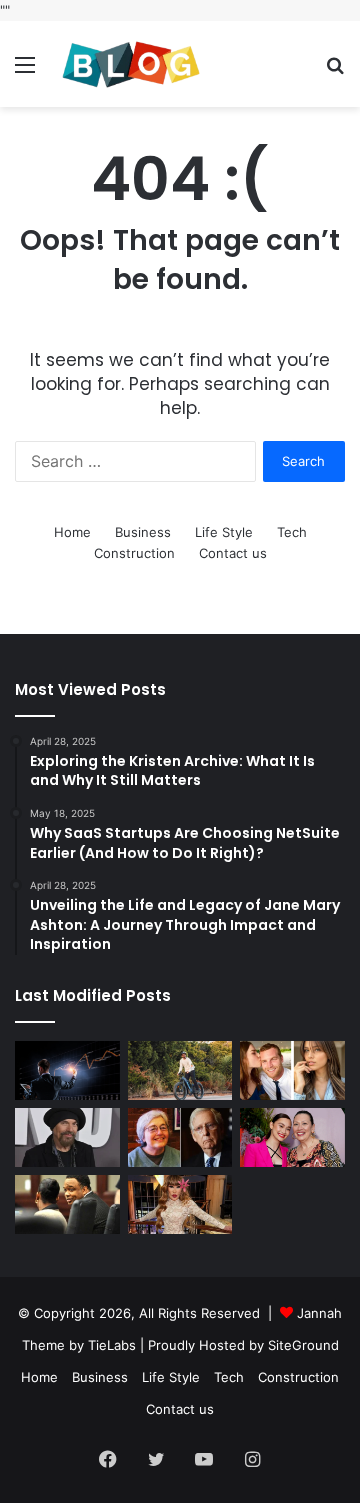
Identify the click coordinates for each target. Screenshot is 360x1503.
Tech (292, 532)
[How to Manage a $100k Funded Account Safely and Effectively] (67, 1070)
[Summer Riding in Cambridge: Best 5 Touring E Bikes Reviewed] (180, 1070)
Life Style (224, 532)
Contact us (233, 553)
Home (72, 532)
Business (143, 532)
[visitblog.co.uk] (130, 64)
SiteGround (303, 1345)
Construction (134, 553)
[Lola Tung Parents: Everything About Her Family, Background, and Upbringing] (292, 1137)
